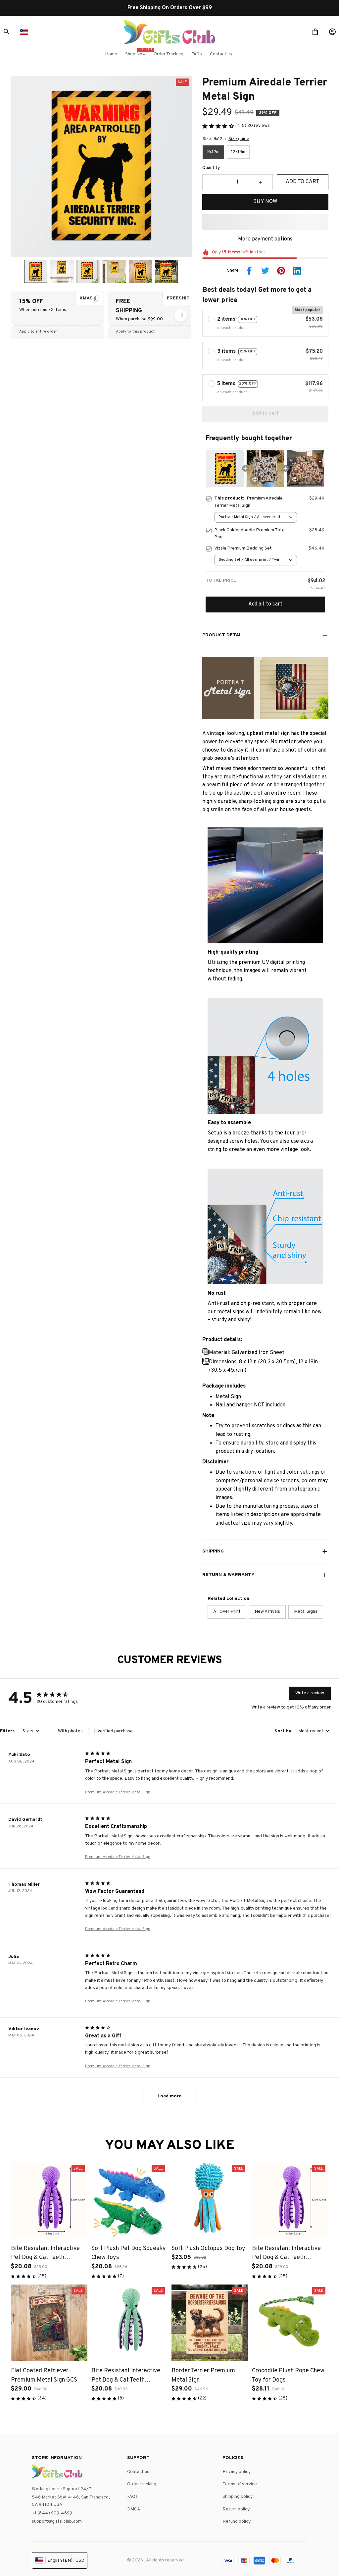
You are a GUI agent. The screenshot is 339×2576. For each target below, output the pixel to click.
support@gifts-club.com (57, 2522)
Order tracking (142, 2484)
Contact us (138, 2472)
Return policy (236, 2509)
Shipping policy (238, 2497)
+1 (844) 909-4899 (52, 2513)
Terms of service (240, 2484)
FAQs (132, 2497)
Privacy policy (237, 2472)
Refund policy (237, 2522)
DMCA (134, 2509)
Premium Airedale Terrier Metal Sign (118, 1792)
